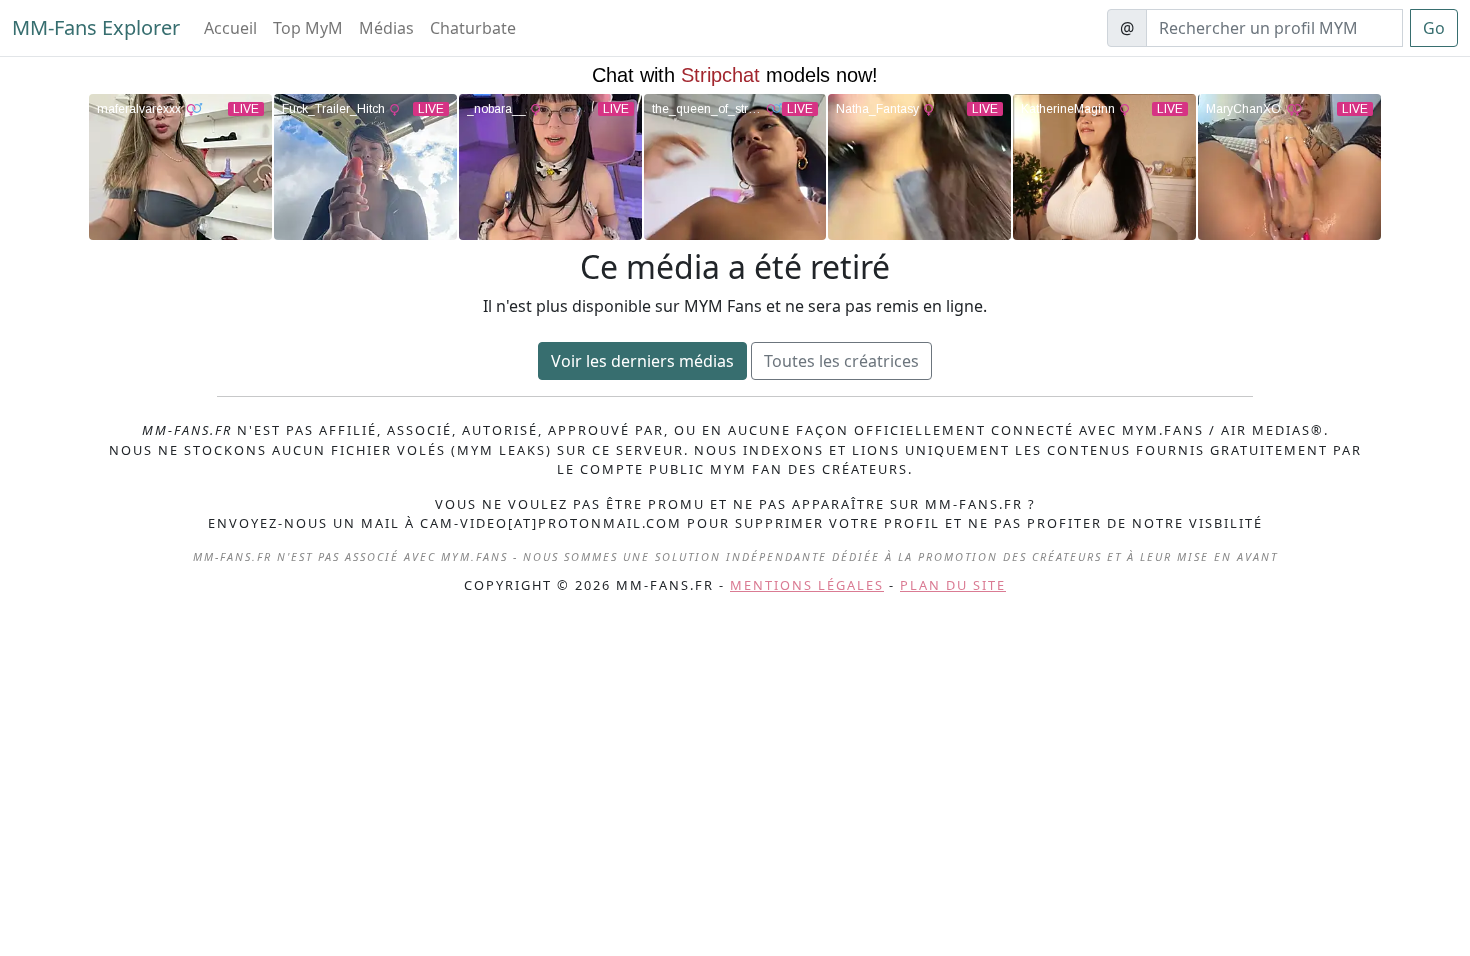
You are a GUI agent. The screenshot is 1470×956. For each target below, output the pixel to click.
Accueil (230, 28)
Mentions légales (807, 585)
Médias (386, 28)
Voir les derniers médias (642, 361)
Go (1434, 28)
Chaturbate (473, 28)
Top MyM (308, 28)
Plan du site (953, 585)
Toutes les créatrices (841, 361)
